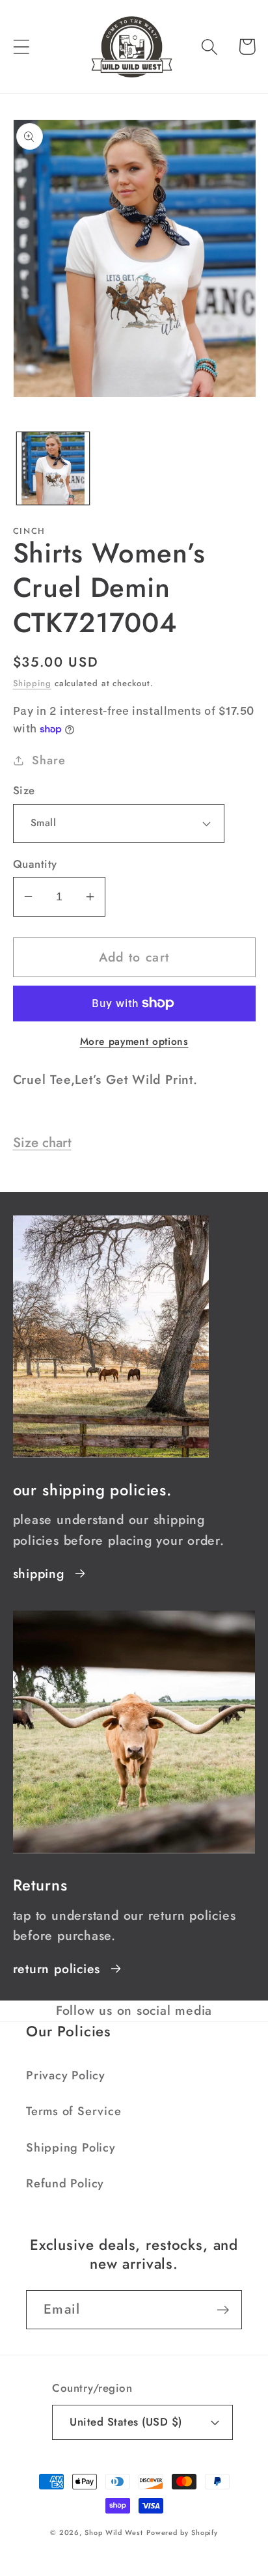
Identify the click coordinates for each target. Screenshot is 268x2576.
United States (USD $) (126, 2422)
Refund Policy (65, 2183)
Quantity (35, 864)
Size (24, 791)
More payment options (134, 1042)
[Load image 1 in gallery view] (53, 468)
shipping (39, 1573)
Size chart (42, 1143)
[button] (21, 47)
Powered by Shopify (182, 2532)
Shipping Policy (71, 2148)
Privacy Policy (66, 2075)
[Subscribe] (223, 2310)
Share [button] (48, 760)
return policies (57, 1969)
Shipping (32, 683)
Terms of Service (74, 2111)
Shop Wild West (114, 2532)
